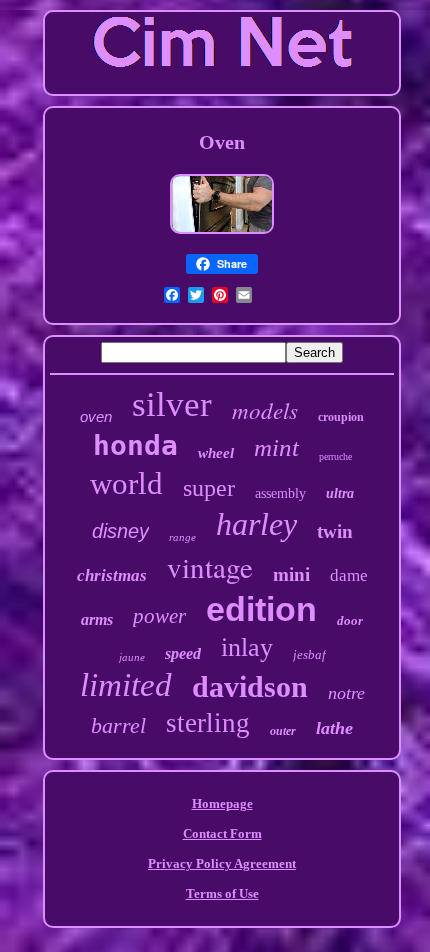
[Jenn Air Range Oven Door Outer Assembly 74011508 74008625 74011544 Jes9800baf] (222, 235)
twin (335, 531)
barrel (118, 725)
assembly (280, 493)
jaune (132, 657)
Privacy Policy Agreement (222, 863)
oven (96, 416)
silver (172, 404)
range (182, 537)
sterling (208, 723)
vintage (210, 566)
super (209, 488)
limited (126, 685)
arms (97, 619)
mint (276, 447)
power (159, 616)
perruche (335, 456)
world (126, 483)
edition (261, 609)
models (265, 409)
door (350, 620)
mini (291, 574)
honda (135, 445)
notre (346, 693)
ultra (340, 493)
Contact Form (222, 833)
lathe (334, 728)
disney (120, 531)
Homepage (222, 803)
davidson (250, 686)
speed (183, 653)
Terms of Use (222, 893)
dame (349, 575)
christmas (112, 575)
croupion (341, 417)
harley (256, 524)
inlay (247, 647)
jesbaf (309, 654)
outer (283, 731)
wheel (216, 453)
